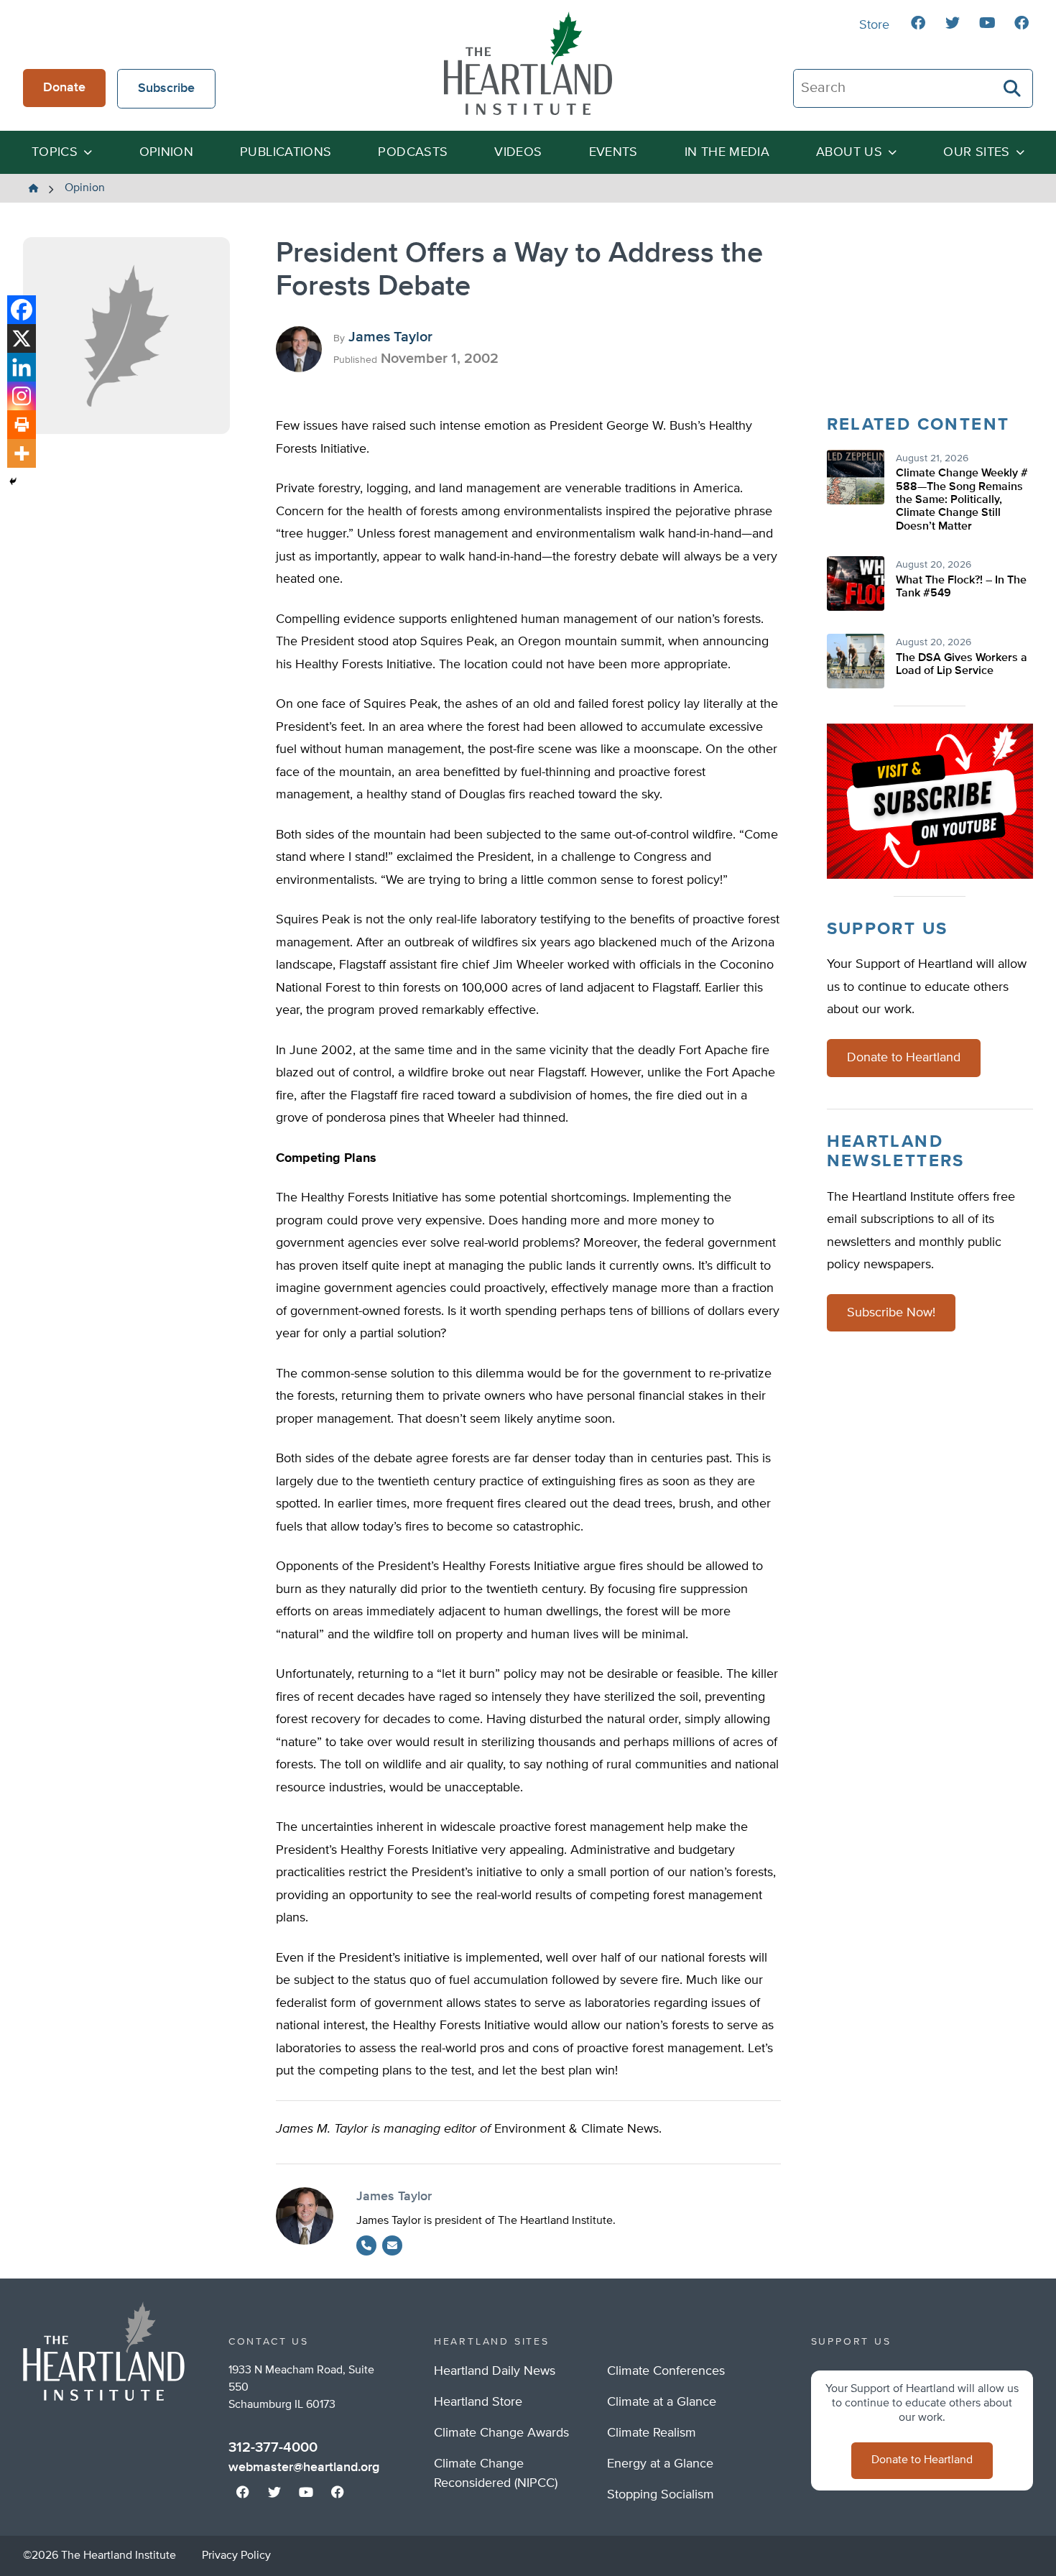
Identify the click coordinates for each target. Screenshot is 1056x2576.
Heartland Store (478, 2402)
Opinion (167, 152)
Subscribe (166, 88)
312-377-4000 (273, 2447)
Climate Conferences (666, 2371)
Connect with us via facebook (918, 23)
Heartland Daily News (495, 2371)
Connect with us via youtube (987, 23)
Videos (518, 152)
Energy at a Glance (660, 2464)
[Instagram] (22, 396)
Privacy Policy (236, 2556)
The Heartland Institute (528, 63)
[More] (22, 453)
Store (874, 25)
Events (613, 152)
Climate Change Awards (501, 2433)
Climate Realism (652, 2433)
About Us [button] (849, 152)
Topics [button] (55, 152)
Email (392, 2245)
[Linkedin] (22, 367)
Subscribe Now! (891, 1313)
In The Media (727, 152)
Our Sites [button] (976, 152)
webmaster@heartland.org (304, 2467)
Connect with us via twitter (953, 23)
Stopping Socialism (661, 2495)
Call (366, 2245)
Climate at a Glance (662, 2402)
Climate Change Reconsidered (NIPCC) (496, 2474)
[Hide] (13, 481)
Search (1013, 88)
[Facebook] (22, 310)
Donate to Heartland (904, 1058)
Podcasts (413, 152)
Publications (286, 152)
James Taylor (390, 337)
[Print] (22, 425)
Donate (64, 88)
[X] (22, 338)
